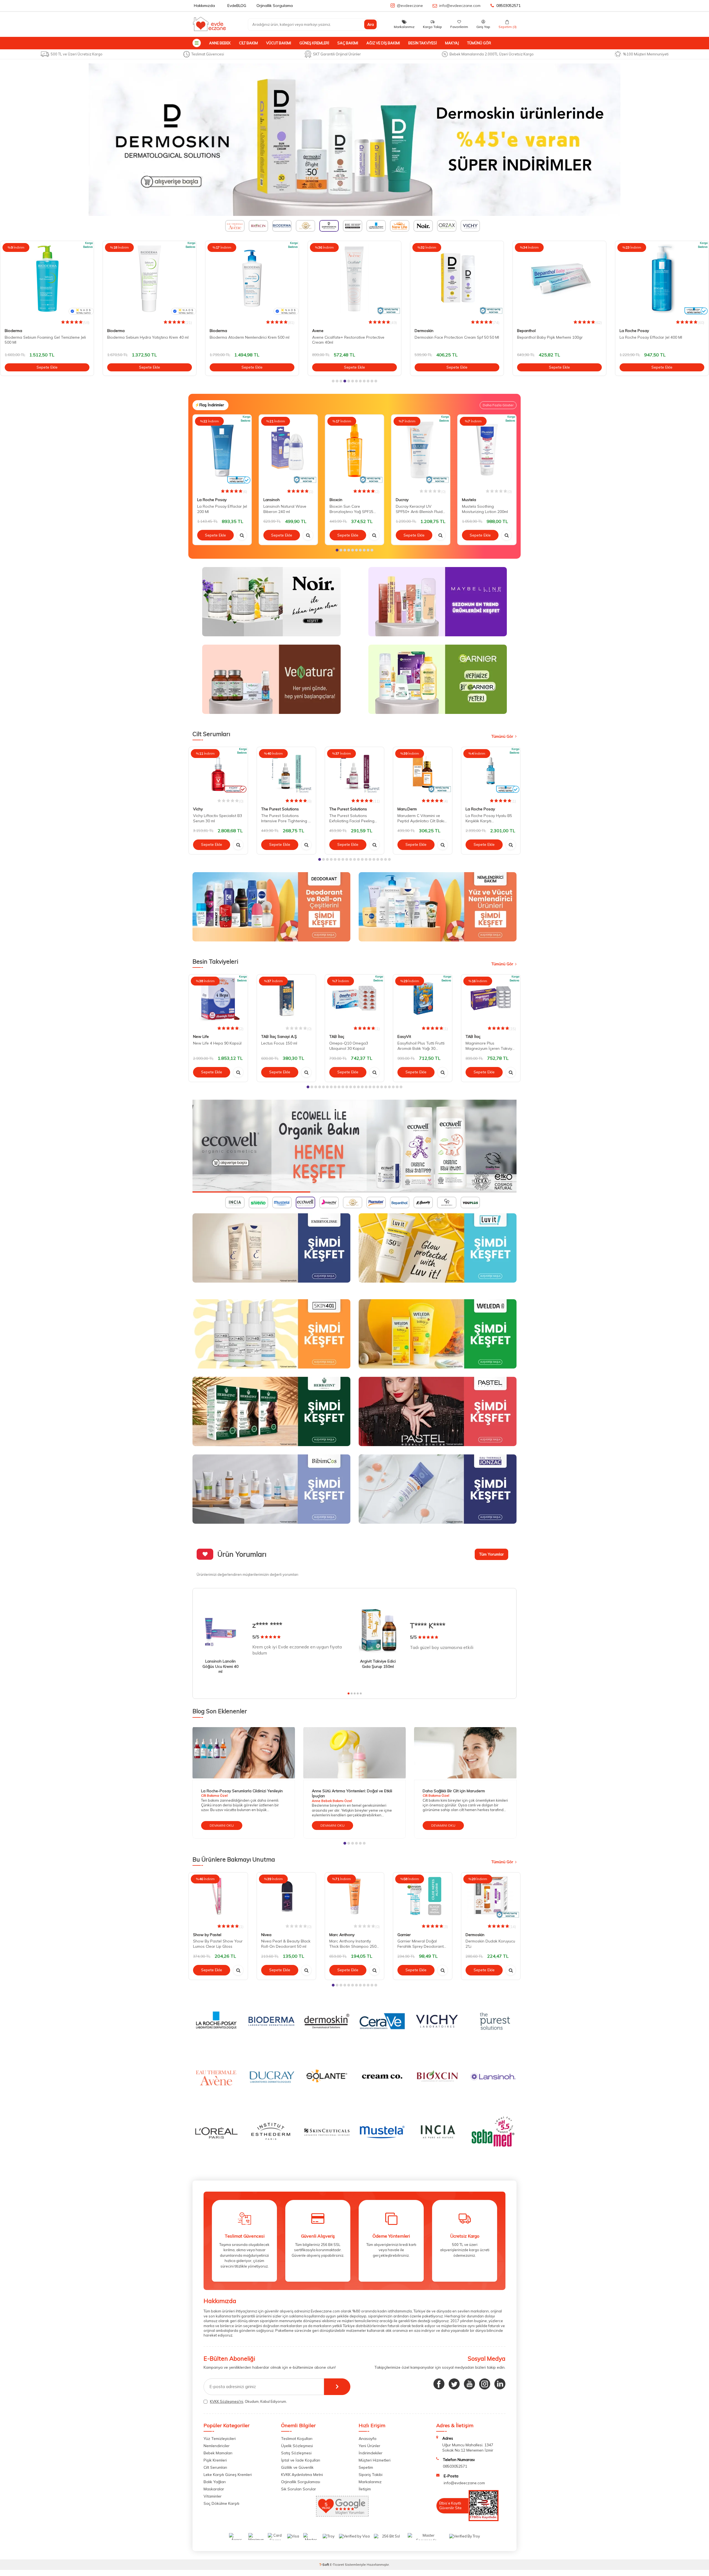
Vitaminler (213, 2496)
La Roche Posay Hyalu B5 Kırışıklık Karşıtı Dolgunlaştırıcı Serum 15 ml (490, 818)
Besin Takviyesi (422, 43)
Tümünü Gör (479, 43)
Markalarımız (370, 2482)
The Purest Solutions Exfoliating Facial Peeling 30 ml (352, 818)
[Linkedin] (500, 2384)
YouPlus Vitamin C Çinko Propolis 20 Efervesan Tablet (662, 340)
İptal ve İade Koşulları (301, 2460)
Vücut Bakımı (279, 43)
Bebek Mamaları (218, 2453)
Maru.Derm (407, 809)
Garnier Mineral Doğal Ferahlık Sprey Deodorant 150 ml (421, 1944)
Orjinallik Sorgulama (275, 6)
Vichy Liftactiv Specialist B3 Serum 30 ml (218, 818)
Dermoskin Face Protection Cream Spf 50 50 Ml (354, 337)
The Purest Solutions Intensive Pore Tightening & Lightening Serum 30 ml (286, 818)
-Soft (325, 2564)
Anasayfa (368, 2439)
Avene (215, 331)
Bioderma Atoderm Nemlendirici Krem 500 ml (147, 337)
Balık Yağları (215, 2482)
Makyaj (452, 43)
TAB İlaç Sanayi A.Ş (279, 1036)
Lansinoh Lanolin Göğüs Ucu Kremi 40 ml (220, 1666)
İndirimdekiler (371, 2453)
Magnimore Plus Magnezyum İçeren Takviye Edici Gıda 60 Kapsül (490, 1046)
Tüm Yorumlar (491, 1554)
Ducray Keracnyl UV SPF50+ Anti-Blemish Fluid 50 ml (419, 509)
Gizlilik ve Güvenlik (297, 2467)
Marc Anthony (342, 1935)
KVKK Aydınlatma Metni (302, 2475)
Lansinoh (272, 500)
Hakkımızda (204, 6)
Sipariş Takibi (371, 2475)
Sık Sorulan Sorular (299, 2489)
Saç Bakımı (348, 43)
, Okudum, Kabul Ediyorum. (248, 2401)
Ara (371, 24)
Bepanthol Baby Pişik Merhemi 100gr (447, 337)
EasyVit (404, 1036)
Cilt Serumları (215, 2467)
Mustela (469, 500)
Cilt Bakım (248, 43)
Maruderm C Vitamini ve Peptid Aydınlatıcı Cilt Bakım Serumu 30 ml (422, 818)
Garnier (404, 1935)
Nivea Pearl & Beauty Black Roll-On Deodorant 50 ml (286, 1944)
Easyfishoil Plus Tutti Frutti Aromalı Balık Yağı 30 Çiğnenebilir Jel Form (421, 1046)
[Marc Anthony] (354, 140)
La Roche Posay (532, 331)
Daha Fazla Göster (498, 405)
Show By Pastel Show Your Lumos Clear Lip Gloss (218, 1944)
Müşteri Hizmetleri (375, 2460)
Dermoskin (322, 331)
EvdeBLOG (237, 6)
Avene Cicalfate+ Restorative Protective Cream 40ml (246, 340)
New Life (201, 1036)
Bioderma (13, 331)
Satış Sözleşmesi (296, 2453)
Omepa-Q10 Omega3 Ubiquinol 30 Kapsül (349, 1046)
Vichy (198, 809)
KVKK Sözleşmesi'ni (227, 2401)
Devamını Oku (222, 1825)
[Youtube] (469, 2384)
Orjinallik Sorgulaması (301, 2482)
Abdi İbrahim (631, 331)
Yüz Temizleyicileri (220, 2439)
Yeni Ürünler (369, 2446)
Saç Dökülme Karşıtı (221, 2503)
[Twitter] (454, 2384)
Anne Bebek (220, 43)
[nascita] (354, 1146)
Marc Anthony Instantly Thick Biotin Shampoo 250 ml (353, 1944)
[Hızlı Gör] (242, 535)
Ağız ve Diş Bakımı (383, 43)
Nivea (266, 1935)
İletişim (365, 2489)
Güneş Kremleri (314, 43)
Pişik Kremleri (215, 2460)
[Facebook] (439, 2384)
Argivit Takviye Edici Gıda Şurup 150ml (378, 1664)
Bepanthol (424, 331)
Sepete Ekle (47, 367)
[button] (333, 381)
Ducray (402, 500)
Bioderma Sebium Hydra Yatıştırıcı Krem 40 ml (45, 337)
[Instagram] (485, 2384)
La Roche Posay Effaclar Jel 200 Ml (222, 509)
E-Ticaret (337, 2564)
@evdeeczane (410, 6)
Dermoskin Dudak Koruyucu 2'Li (490, 1944)
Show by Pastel (207, 1935)
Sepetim (366, 2467)
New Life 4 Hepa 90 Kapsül (217, 1043)
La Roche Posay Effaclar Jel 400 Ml (548, 337)
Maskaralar (214, 2489)
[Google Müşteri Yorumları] (342, 2515)
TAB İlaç (337, 1036)
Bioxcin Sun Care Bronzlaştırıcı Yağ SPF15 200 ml (351, 509)
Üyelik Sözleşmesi (297, 2446)
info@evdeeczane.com (460, 6)
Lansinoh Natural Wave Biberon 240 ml (285, 509)
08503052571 (508, 6)
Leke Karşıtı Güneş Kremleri (228, 2475)
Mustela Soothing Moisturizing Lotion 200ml (485, 509)
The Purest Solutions (280, 809)
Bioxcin (336, 500)
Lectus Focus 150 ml (279, 1043)
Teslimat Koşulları (297, 2439)
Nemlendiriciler (217, 2446)
